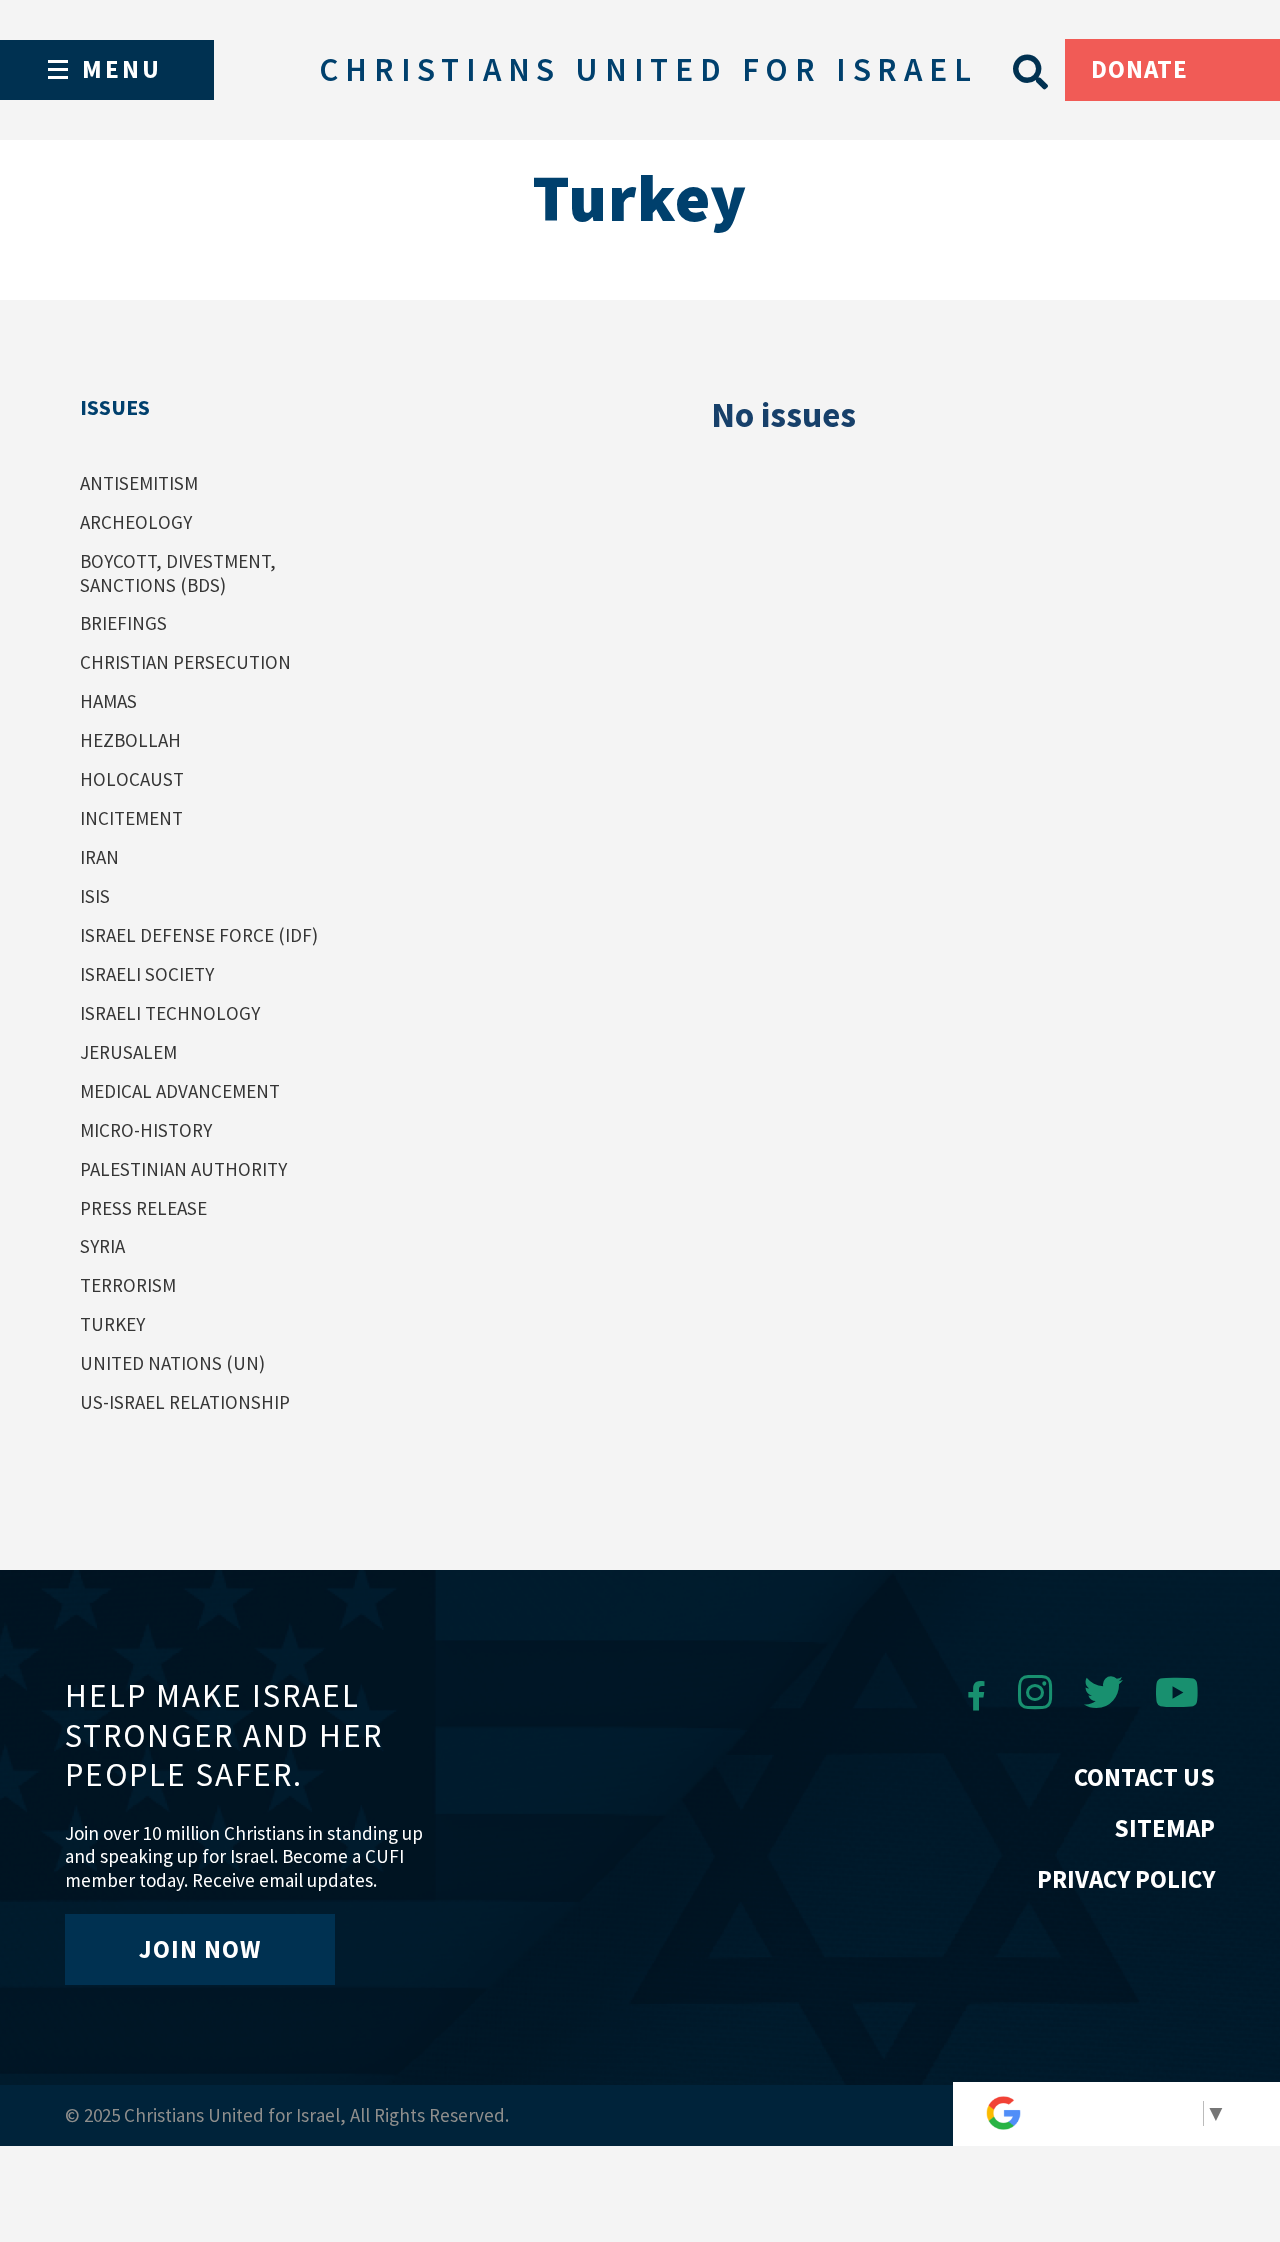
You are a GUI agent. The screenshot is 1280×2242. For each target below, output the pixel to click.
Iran (99, 857)
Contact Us (1144, 1777)
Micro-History (146, 1130)
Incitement (131, 818)
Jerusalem (128, 1052)
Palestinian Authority (183, 1169)
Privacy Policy (1126, 1879)
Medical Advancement (180, 1091)
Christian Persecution (185, 662)
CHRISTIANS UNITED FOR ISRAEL (648, 69)
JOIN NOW (200, 1949)
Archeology (136, 522)
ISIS (95, 896)
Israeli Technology (170, 1013)
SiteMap (1164, 1828)
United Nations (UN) (172, 1363)
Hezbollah (130, 740)
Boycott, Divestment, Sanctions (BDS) (178, 573)
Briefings (123, 623)
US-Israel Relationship (185, 1402)
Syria (102, 1246)
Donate (1139, 69)
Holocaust (132, 779)
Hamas (108, 701)
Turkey (112, 1324)
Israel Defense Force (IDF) (199, 935)
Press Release (143, 1208)
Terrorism (128, 1285)
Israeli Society (147, 974)
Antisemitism (139, 483)
